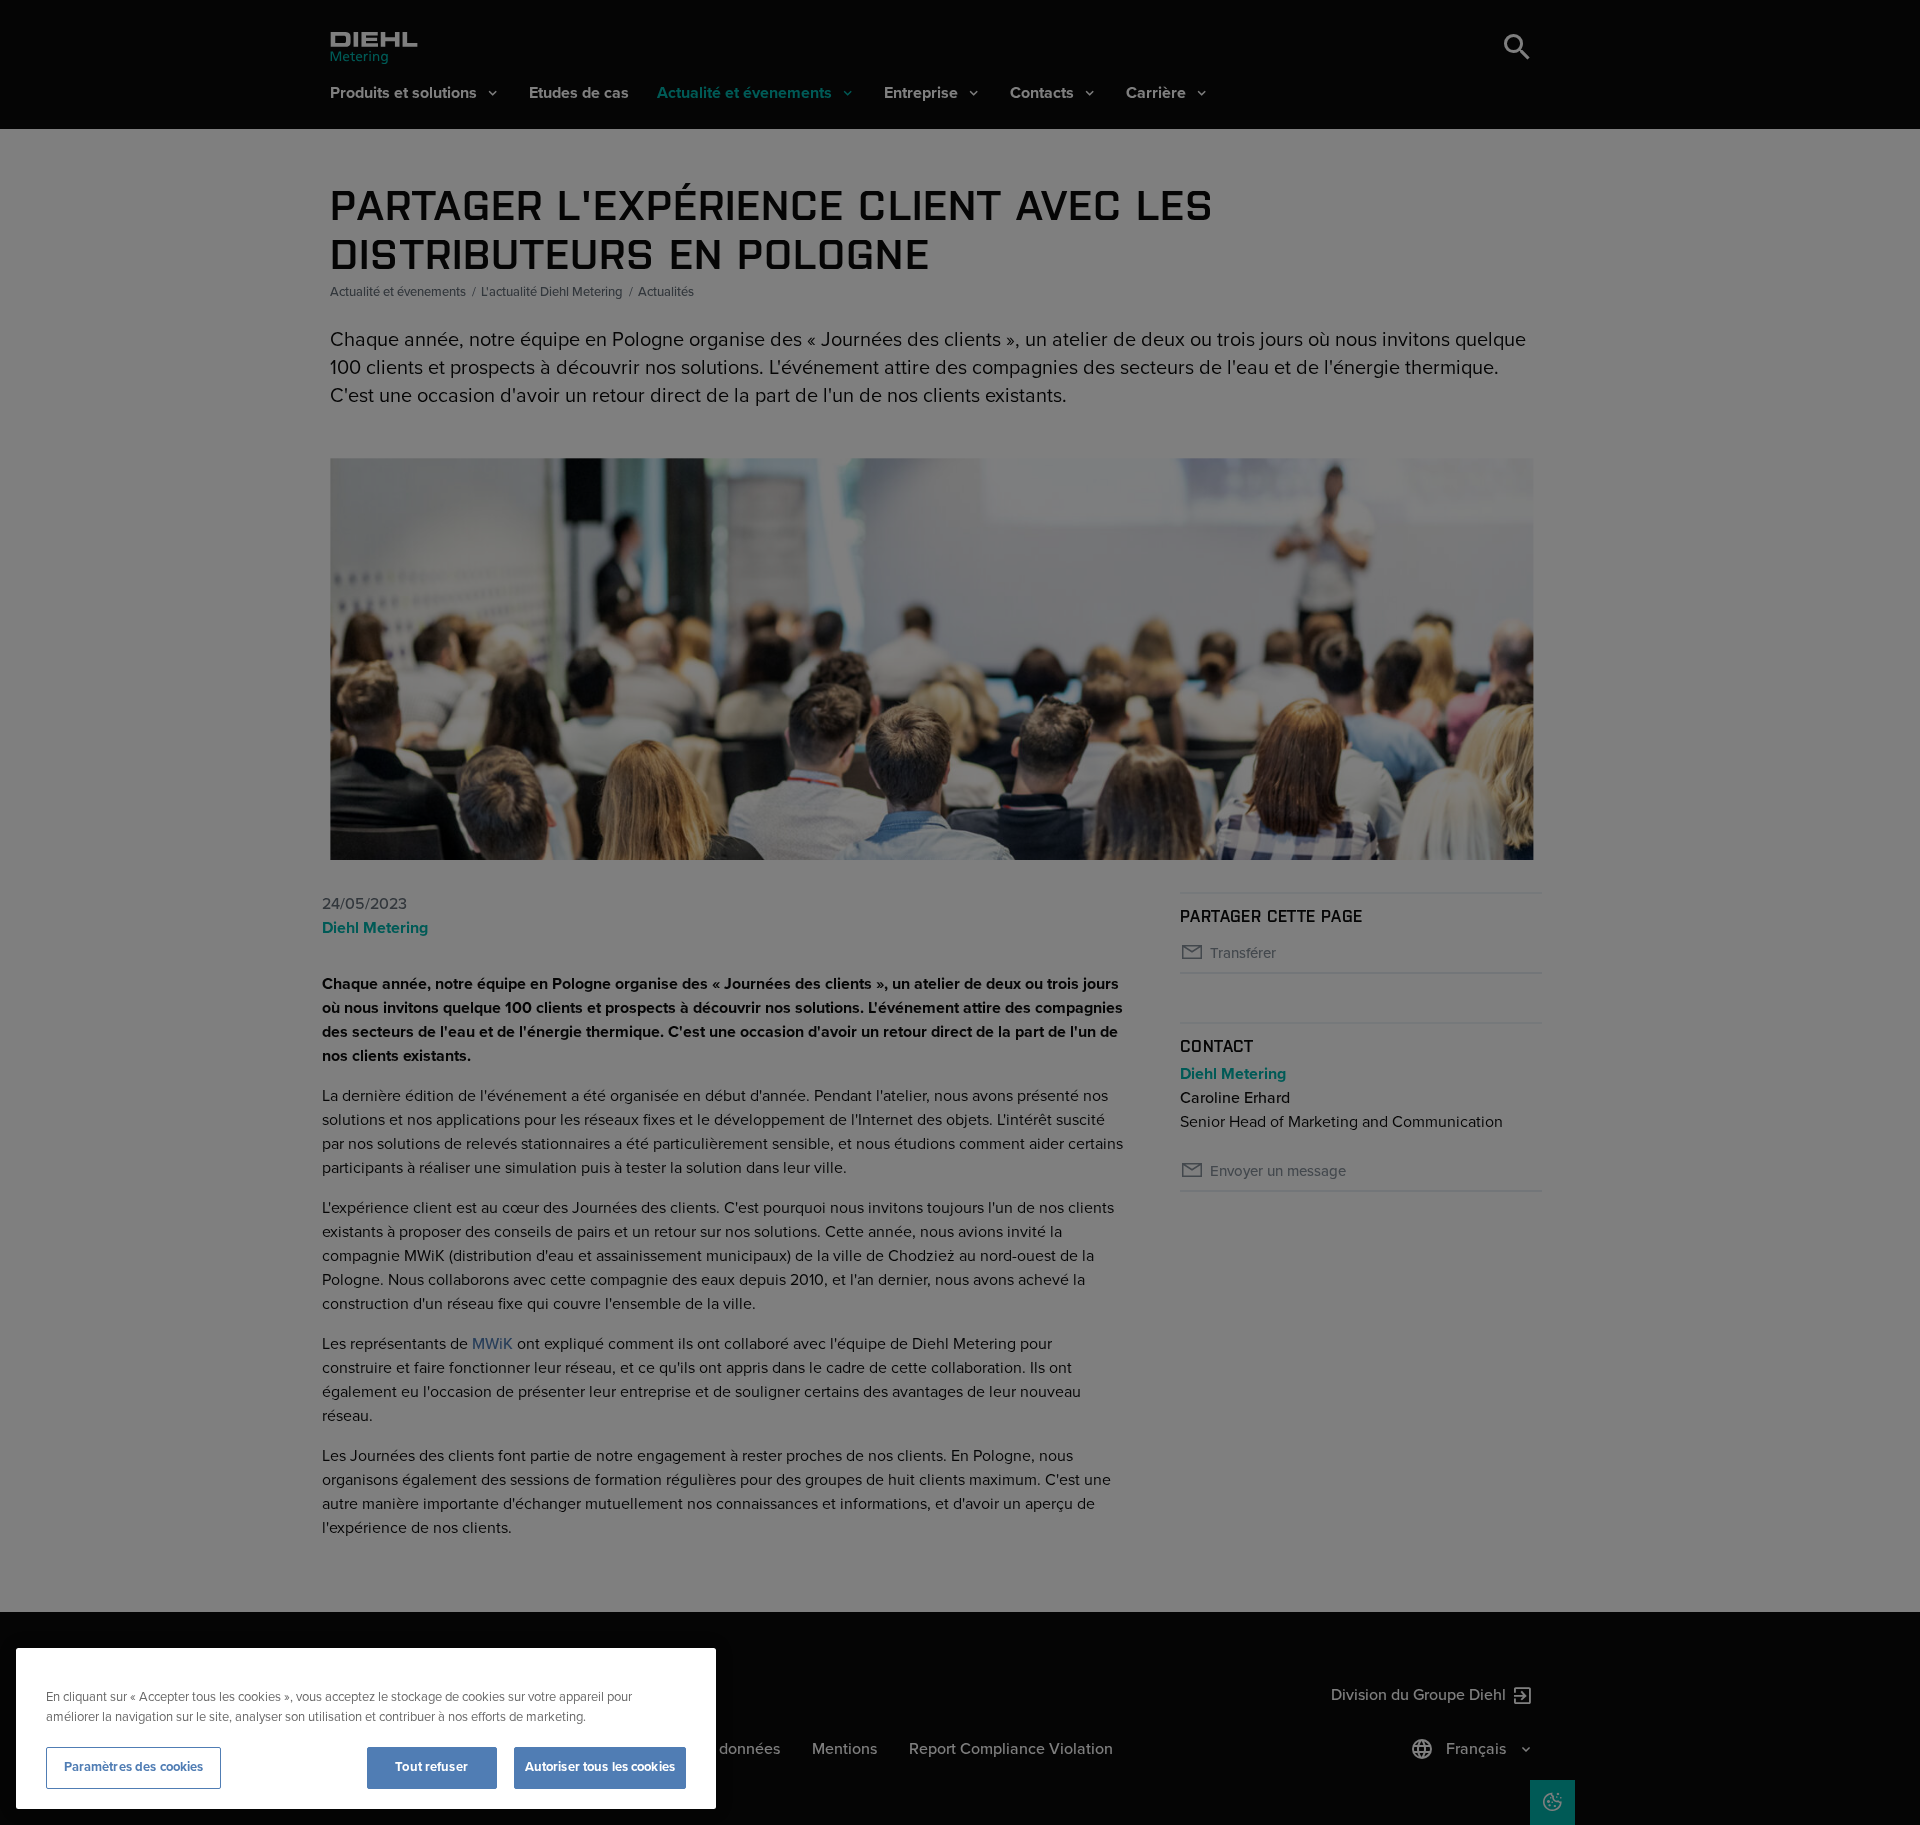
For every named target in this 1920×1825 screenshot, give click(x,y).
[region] (366, 1728)
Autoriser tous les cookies (600, 1767)
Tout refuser (431, 1767)
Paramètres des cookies (134, 1767)
